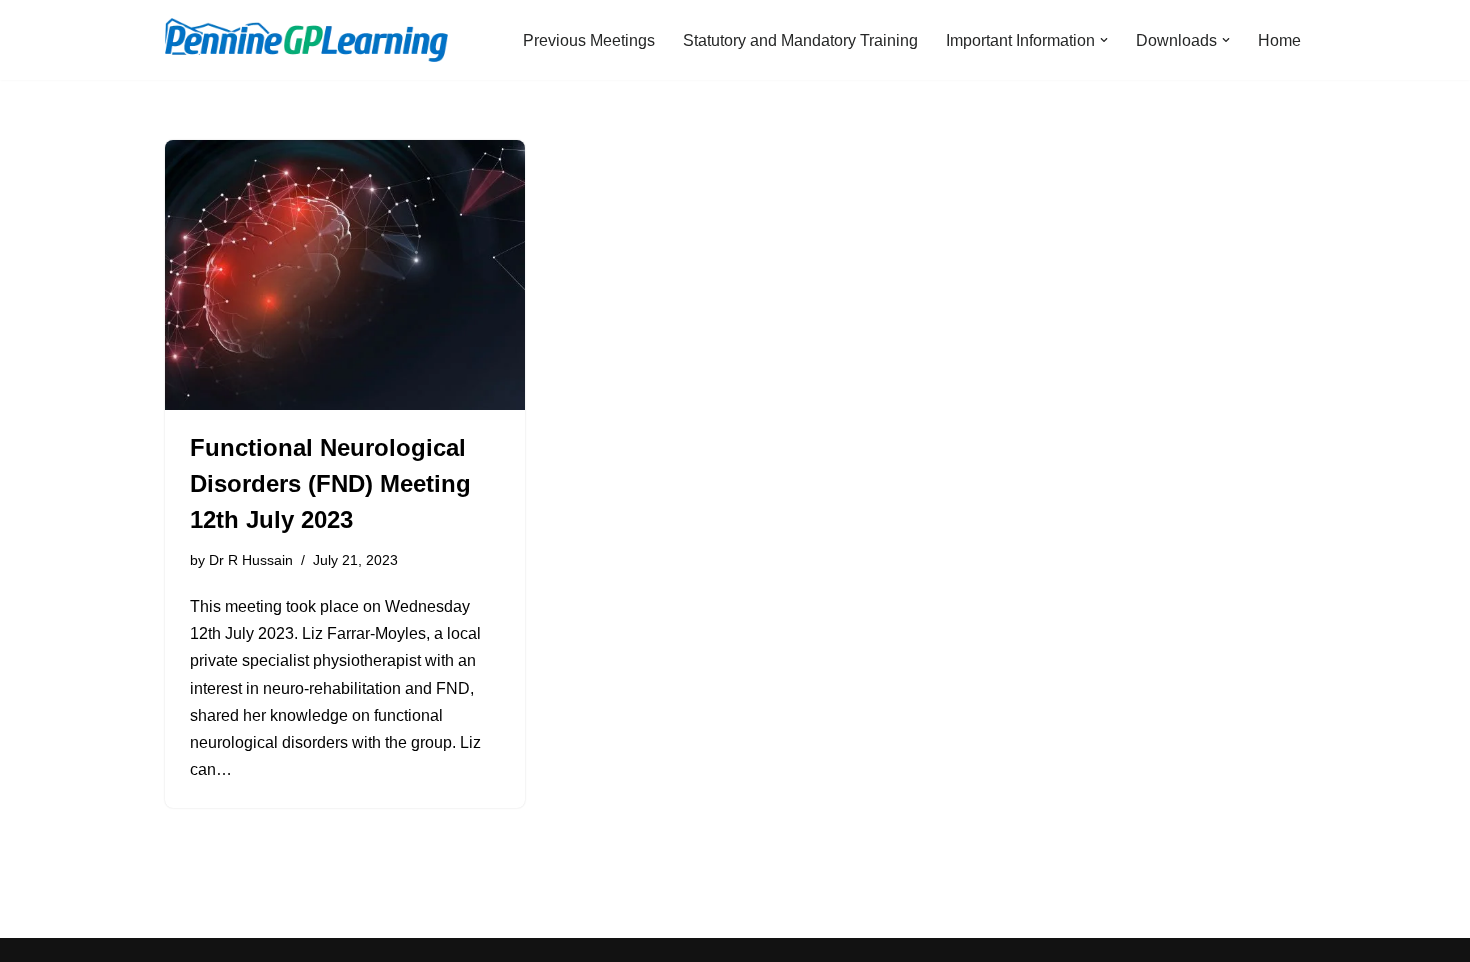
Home (1279, 40)
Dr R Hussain (251, 560)
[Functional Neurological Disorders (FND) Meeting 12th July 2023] (345, 275)
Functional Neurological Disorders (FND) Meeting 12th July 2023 (330, 483)
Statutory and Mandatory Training (800, 40)
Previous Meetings (589, 40)
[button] (1104, 40)
